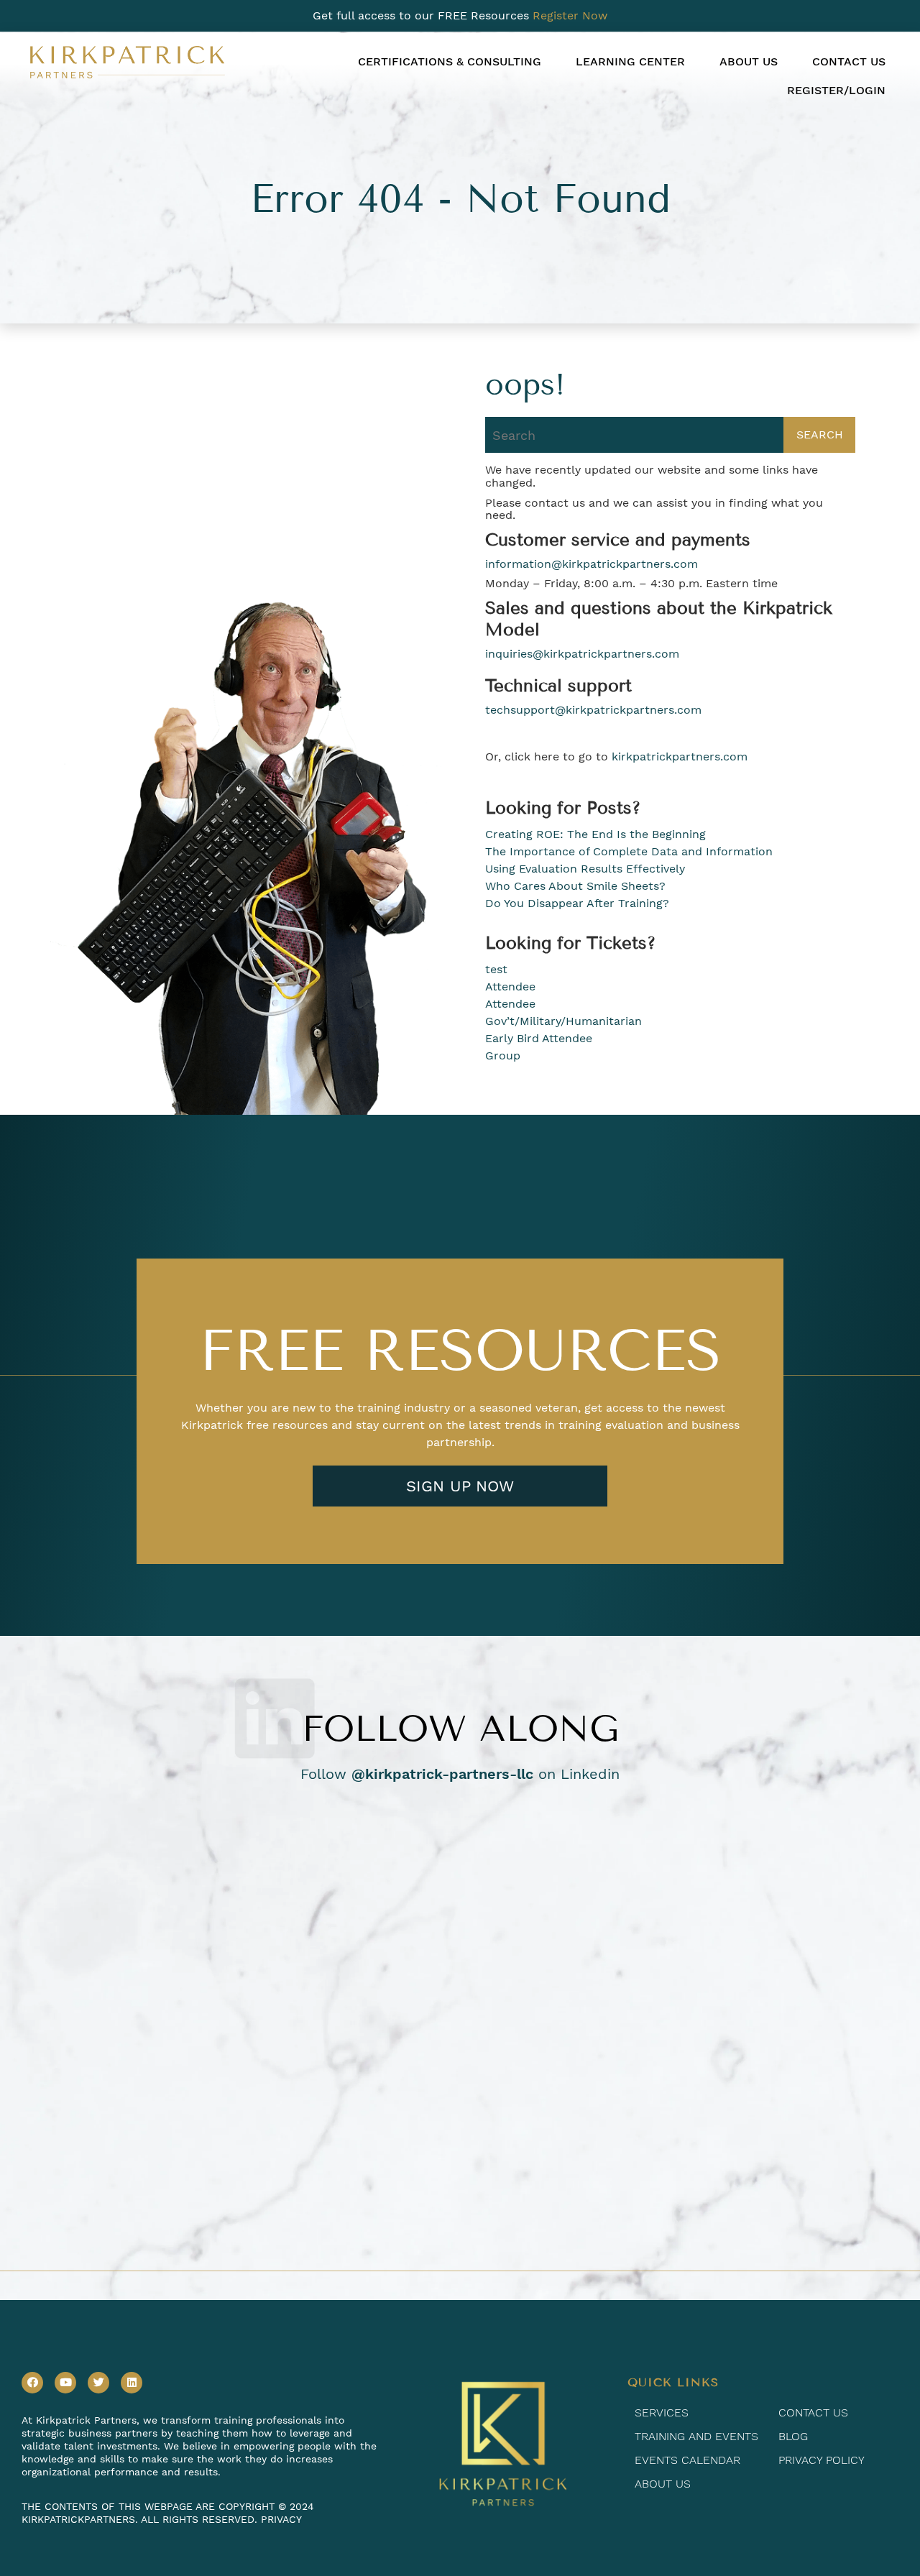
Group (503, 1055)
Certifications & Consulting (450, 61)
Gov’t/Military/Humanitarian (563, 1021)
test (496, 969)
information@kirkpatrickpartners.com (592, 564)
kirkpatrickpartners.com (680, 757)
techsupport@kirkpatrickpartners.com (593, 710)
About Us (749, 61)
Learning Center (630, 61)
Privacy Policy (822, 2460)
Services (662, 2412)
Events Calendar (687, 2460)
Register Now (570, 15)
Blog (793, 2436)
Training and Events (696, 2436)
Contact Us (849, 61)
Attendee (510, 986)
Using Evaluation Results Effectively (585, 869)
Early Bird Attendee (539, 1038)
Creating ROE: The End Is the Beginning (595, 834)
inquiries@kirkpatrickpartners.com (582, 654)
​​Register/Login (836, 90)
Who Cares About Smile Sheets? (575, 886)
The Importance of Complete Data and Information (629, 851)
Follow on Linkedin (460, 1774)
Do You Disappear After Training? (577, 903)
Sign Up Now (460, 1486)
